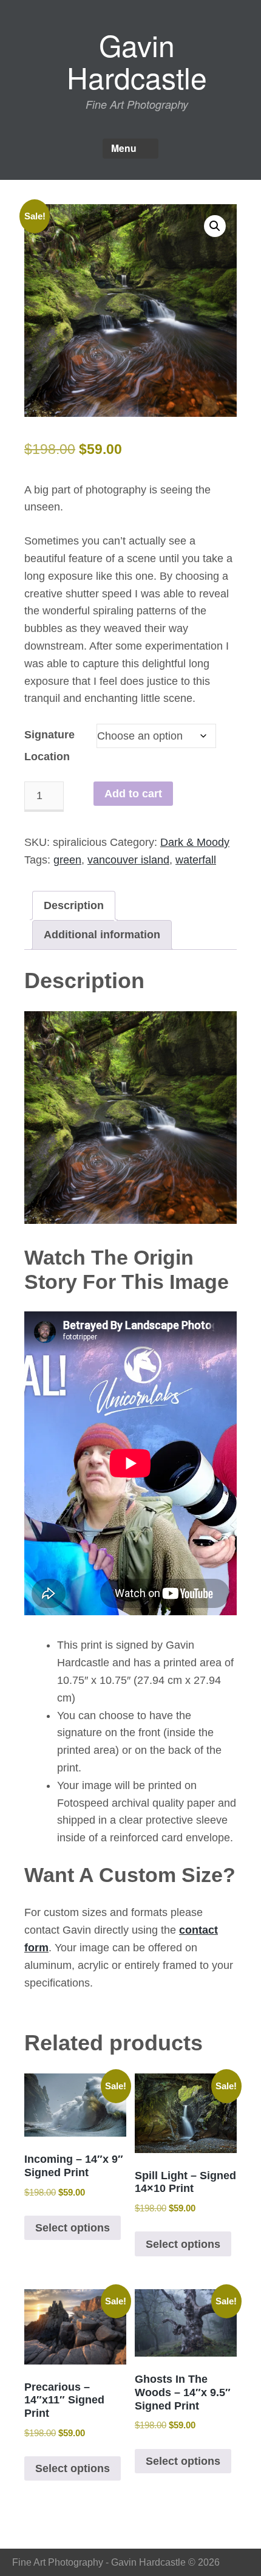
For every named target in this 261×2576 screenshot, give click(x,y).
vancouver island (128, 860)
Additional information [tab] (102, 935)
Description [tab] (74, 905)
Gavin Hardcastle (137, 61)
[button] (215, 226)
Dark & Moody (195, 842)
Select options (73, 2228)
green (67, 860)
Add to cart (133, 794)
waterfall (196, 860)
